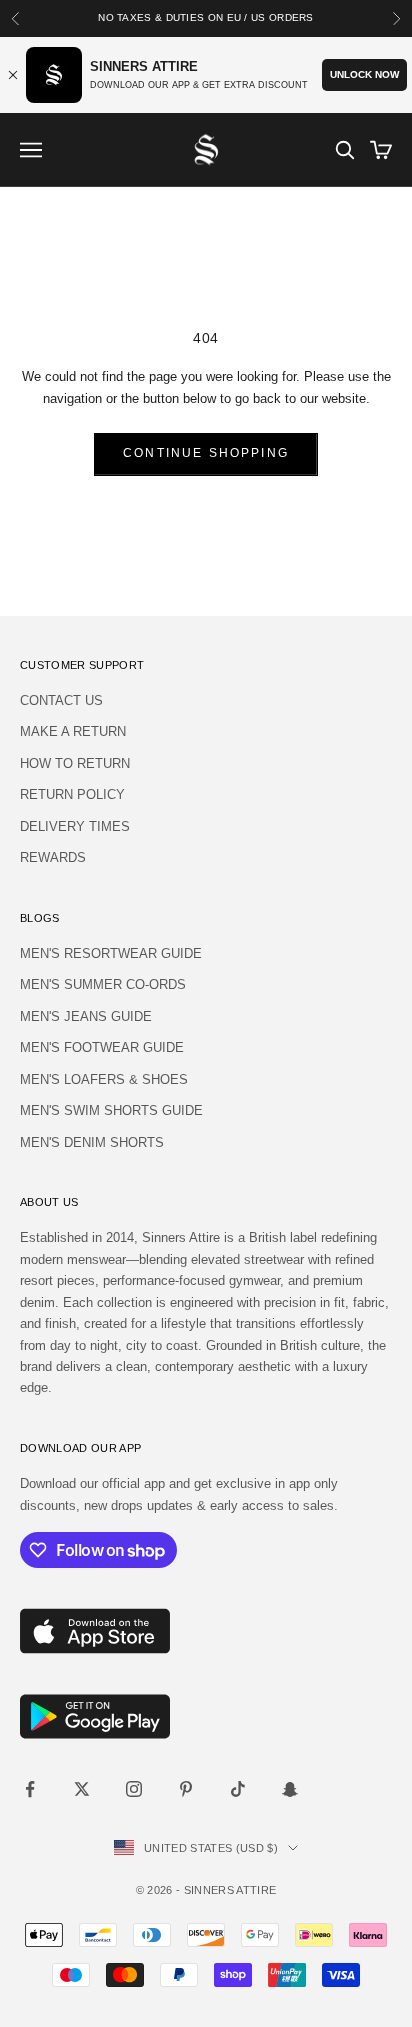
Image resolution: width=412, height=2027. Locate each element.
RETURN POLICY (72, 794)
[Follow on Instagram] (134, 1789)
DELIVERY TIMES (75, 826)
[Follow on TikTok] (238, 1789)
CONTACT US (61, 700)
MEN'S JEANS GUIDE (86, 1016)
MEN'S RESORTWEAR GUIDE (111, 953)
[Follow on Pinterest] (186, 1789)
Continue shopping (206, 453)
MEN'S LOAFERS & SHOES (104, 1079)
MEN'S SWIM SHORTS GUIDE (111, 1110)
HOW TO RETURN (75, 763)
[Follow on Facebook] (30, 1789)
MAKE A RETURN (73, 731)
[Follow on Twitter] (82, 1789)
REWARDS (53, 857)
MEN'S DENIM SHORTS (92, 1142)
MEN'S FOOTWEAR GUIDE (102, 1047)
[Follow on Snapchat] (290, 1789)
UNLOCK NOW (364, 74)
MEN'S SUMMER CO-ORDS (103, 984)
